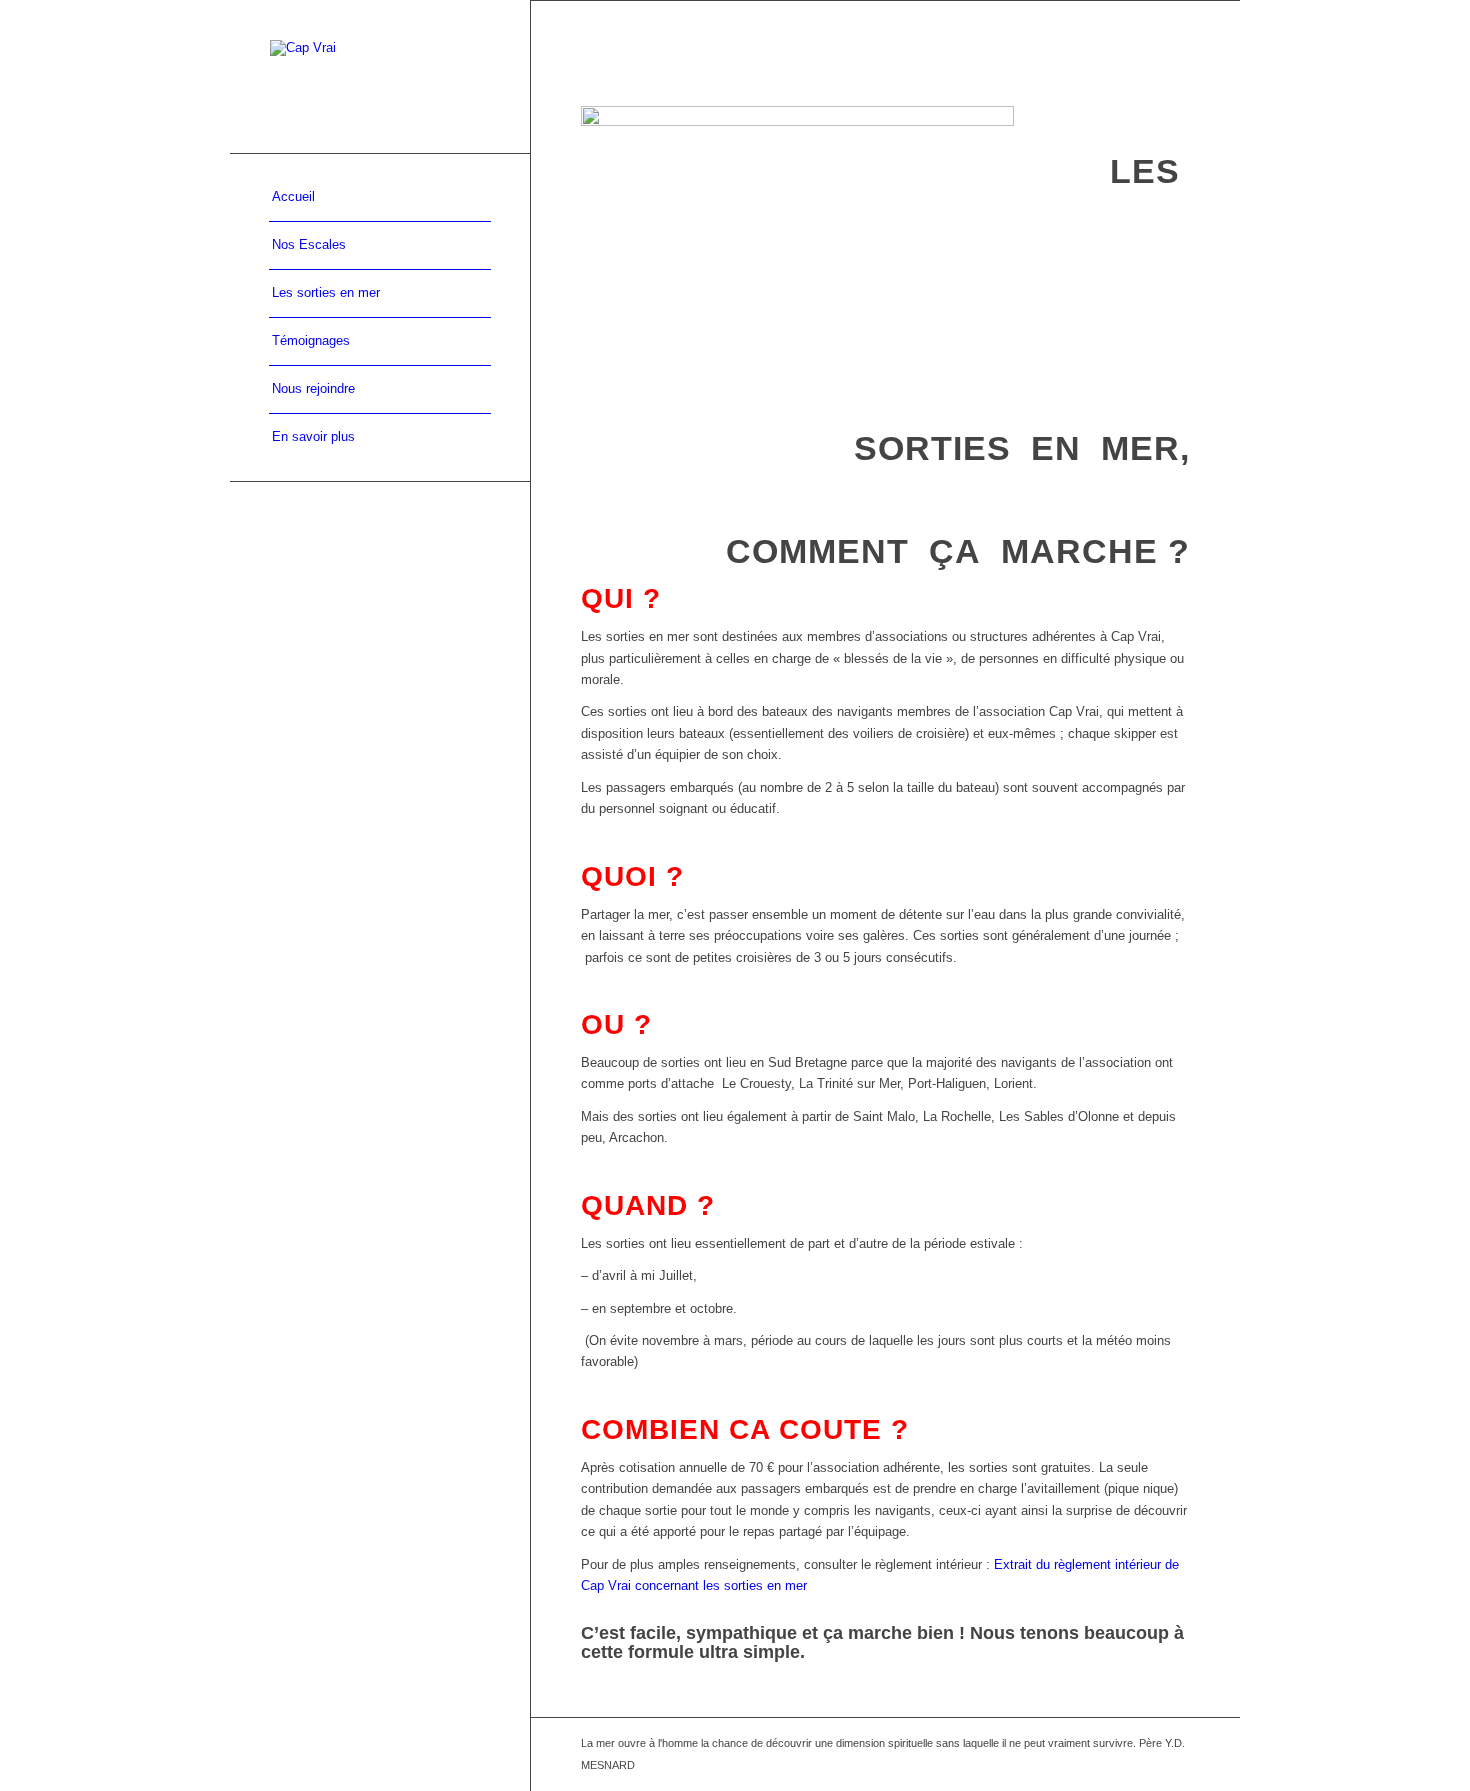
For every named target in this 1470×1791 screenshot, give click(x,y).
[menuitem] (380, 198)
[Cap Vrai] (380, 76)
